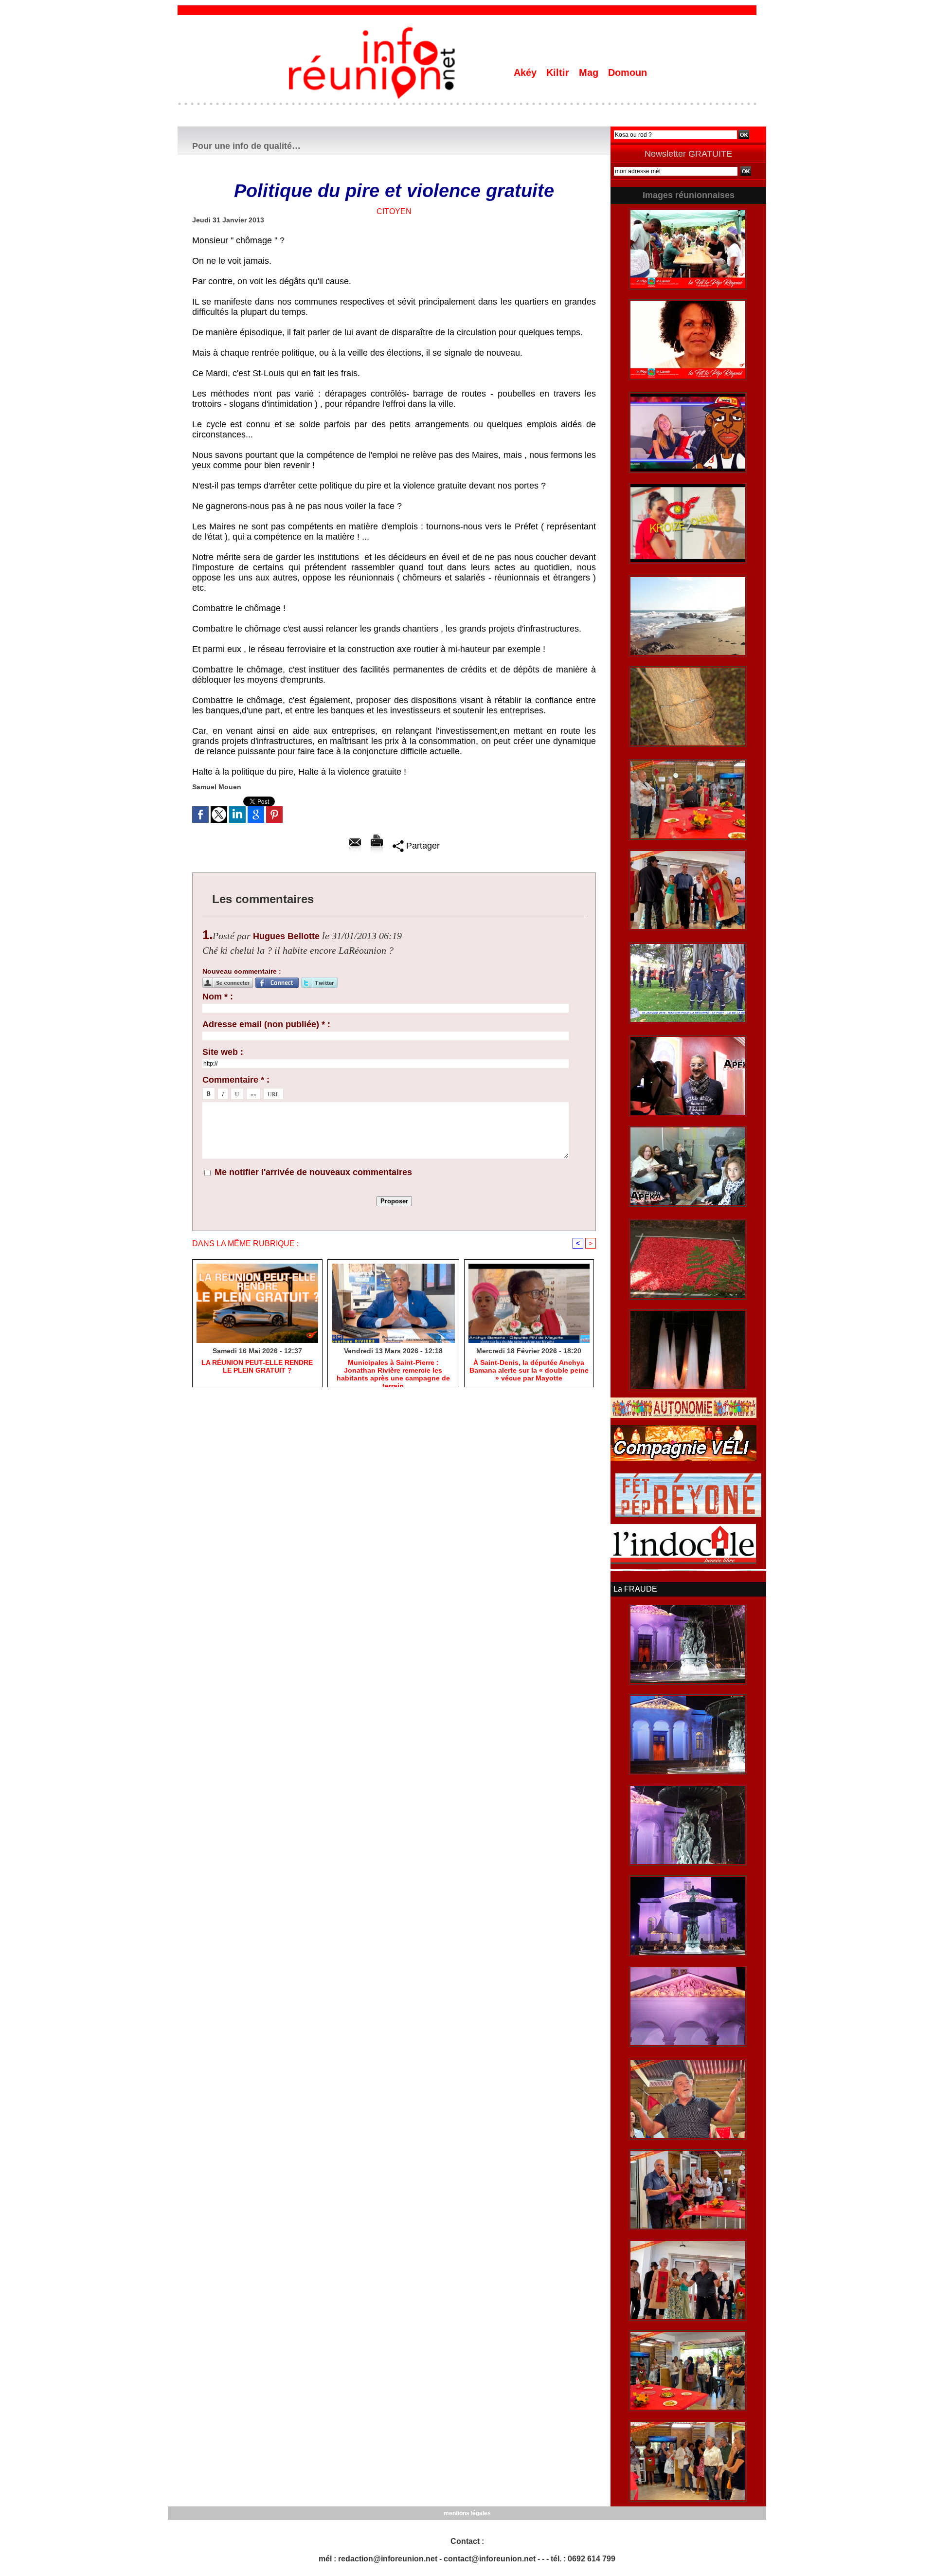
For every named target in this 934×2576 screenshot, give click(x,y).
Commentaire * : (236, 1080)
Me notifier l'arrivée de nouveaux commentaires (313, 1172)
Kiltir (559, 73)
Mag (590, 73)
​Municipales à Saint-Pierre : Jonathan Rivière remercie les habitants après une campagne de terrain (393, 1371)
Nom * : (218, 997)
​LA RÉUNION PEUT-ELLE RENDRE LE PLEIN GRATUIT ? (257, 1366)
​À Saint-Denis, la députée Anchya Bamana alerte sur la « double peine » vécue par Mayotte (529, 1370)
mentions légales (467, 2513)
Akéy (527, 73)
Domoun (628, 73)
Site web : (223, 1052)
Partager (422, 846)
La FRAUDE (635, 1589)
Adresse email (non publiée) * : (266, 1024)
